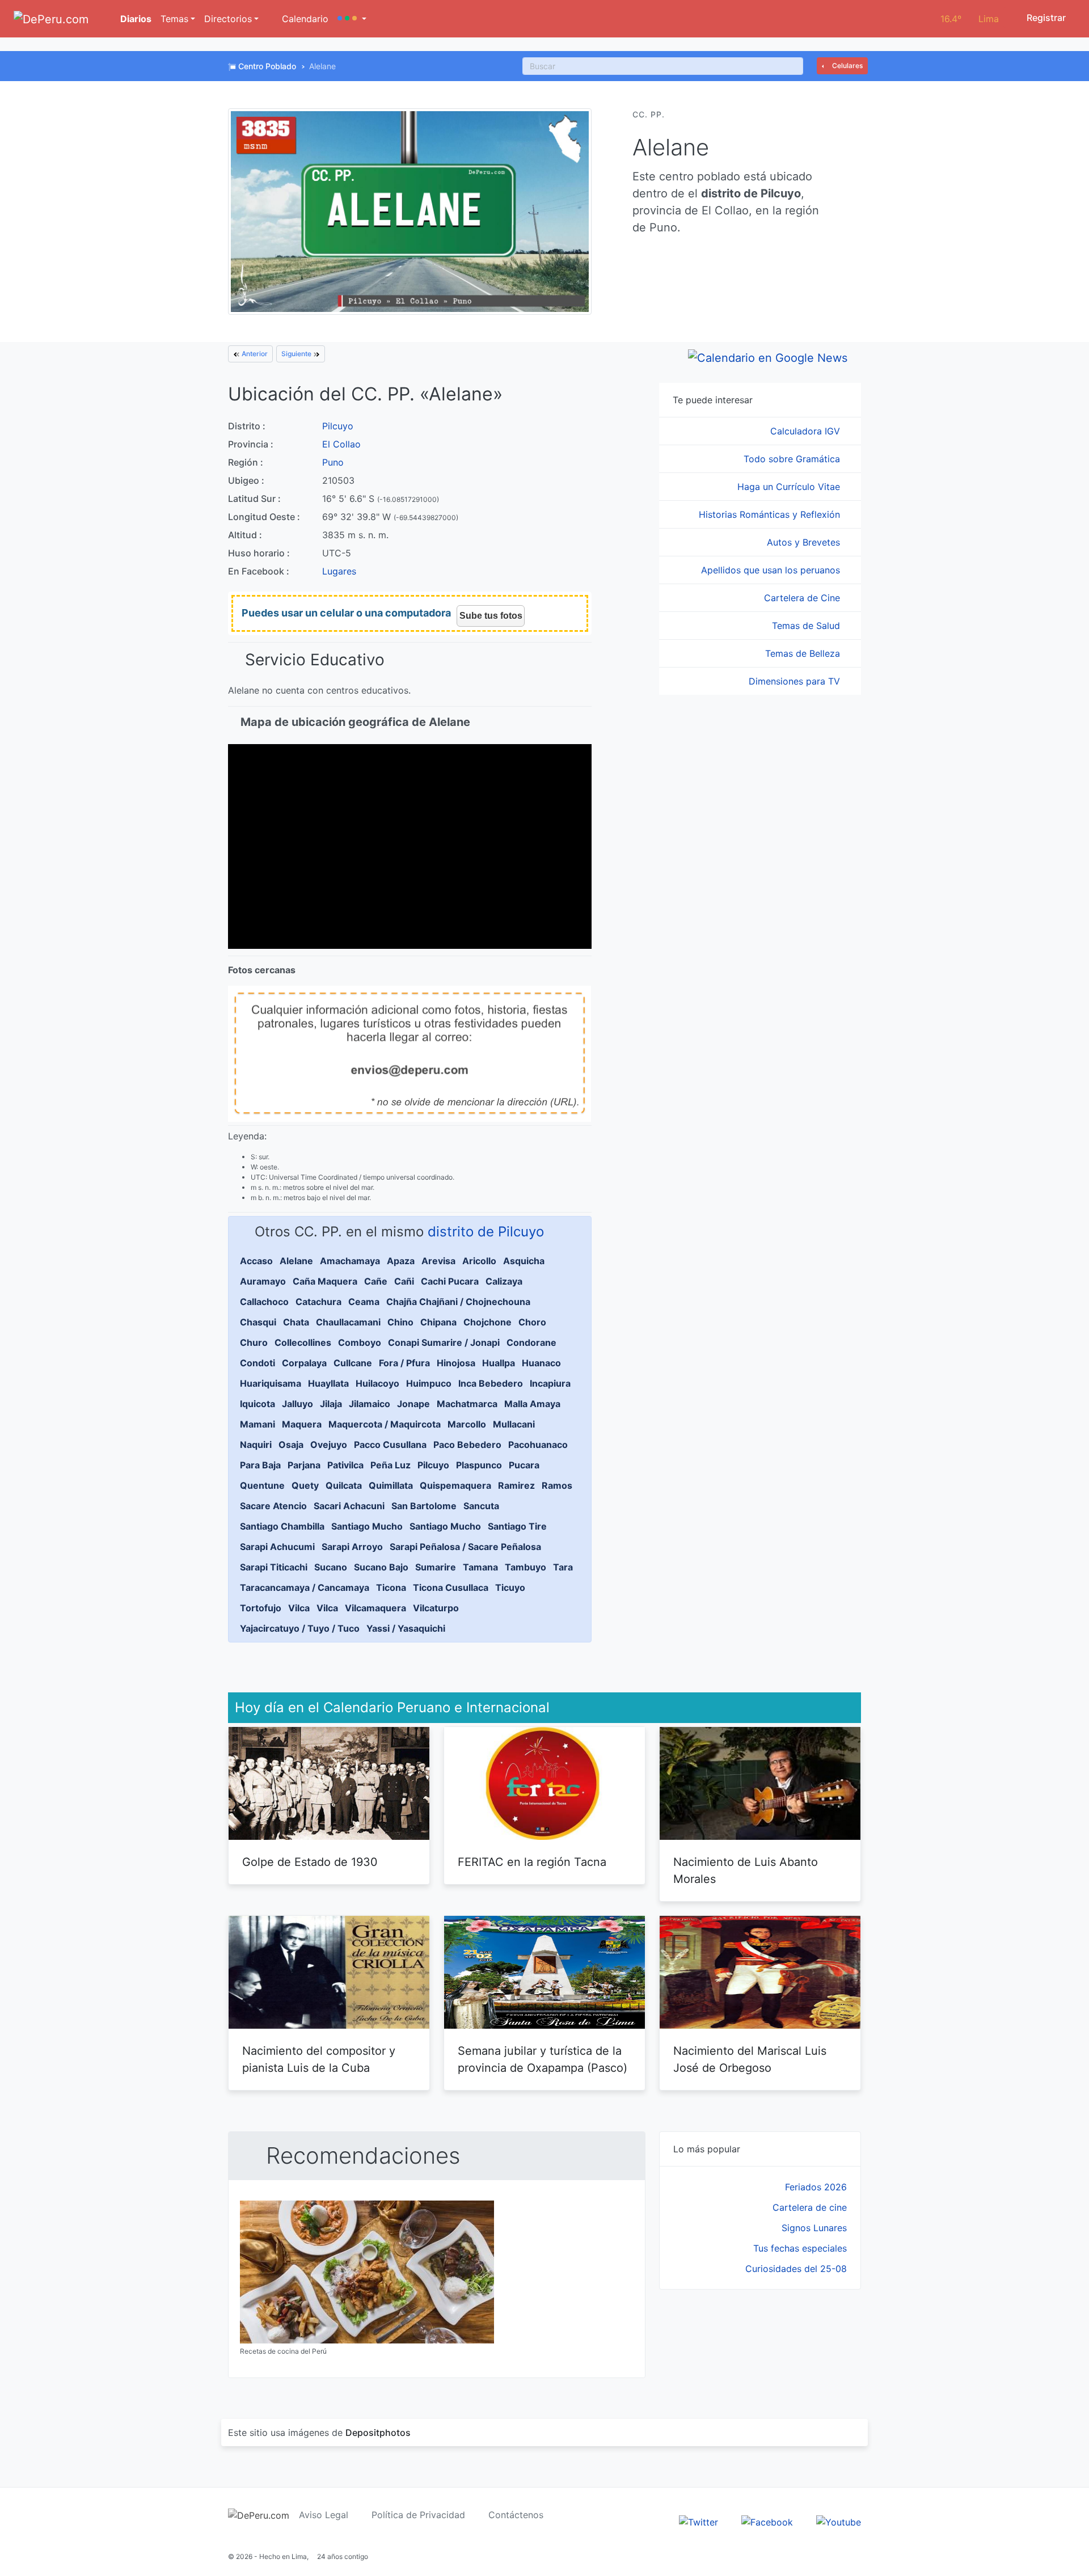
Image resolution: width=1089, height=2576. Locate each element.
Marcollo (467, 1424)
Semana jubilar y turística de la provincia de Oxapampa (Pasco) (543, 2059)
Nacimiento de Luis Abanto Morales (746, 1870)
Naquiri (256, 1445)
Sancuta (481, 1506)
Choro (532, 1322)
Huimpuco (429, 1383)
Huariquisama (271, 1383)
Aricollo (479, 1261)
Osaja (291, 1445)
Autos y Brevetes (805, 542)
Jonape (413, 1404)
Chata (296, 1322)
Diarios (135, 19)
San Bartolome (424, 1506)
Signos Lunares (814, 2228)
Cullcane (353, 1363)
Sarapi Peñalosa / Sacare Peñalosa (465, 1547)
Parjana (304, 1465)
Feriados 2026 (816, 2187)
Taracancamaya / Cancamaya (305, 1587)
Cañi (404, 1281)
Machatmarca (467, 1404)
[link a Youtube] (839, 2521)
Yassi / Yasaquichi (406, 1628)
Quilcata (344, 1485)
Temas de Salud (807, 626)
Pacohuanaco (538, 1445)
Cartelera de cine (810, 2207)
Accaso (256, 1261)
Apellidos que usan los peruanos (772, 570)
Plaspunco (479, 1465)
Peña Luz (391, 1465)
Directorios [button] (228, 19)
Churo (254, 1342)
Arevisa (438, 1261)
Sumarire (436, 1567)
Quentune (262, 1485)
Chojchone (487, 1322)
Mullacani (514, 1424)
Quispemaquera (455, 1485)
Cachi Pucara (450, 1281)
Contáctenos (516, 2515)
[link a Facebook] (767, 2521)
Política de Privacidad (418, 2515)
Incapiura (550, 1383)
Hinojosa (456, 1363)
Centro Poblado (267, 66)
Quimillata (391, 1485)
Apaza (401, 1261)
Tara (563, 1567)
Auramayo (263, 1281)
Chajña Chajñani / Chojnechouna (458, 1302)
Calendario (304, 19)
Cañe (376, 1281)
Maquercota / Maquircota (385, 1424)
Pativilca (345, 1465)
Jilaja (331, 1404)
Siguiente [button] (297, 354)
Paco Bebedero (467, 1445)
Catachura (318, 1302)
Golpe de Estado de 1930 (310, 1862)
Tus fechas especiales (800, 2248)
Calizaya (504, 1281)
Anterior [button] (254, 354)
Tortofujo (261, 1608)
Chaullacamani (348, 1322)
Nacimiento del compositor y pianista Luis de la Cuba (319, 2059)
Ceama (364, 1302)
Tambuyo (525, 1567)
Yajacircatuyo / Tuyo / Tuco (300, 1628)
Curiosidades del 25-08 (796, 2269)
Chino (400, 1322)
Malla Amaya (532, 1404)
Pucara (524, 1465)
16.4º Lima (970, 19)
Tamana (480, 1567)
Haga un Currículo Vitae (790, 487)
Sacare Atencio (273, 1506)
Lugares (339, 571)
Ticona (391, 1587)
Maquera (302, 1424)
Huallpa (499, 1363)
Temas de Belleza (804, 653)
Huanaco (541, 1363)
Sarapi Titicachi (274, 1567)
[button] (352, 19)
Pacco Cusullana (390, 1445)
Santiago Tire (517, 1526)
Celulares (847, 66)
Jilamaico (370, 1404)
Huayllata (328, 1383)
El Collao (341, 444)
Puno (333, 462)
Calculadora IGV (807, 431)
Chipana (438, 1322)
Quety (305, 1485)
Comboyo (360, 1342)
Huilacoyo (377, 1383)
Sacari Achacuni (349, 1506)
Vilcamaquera (375, 1608)
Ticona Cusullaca (451, 1587)
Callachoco (264, 1302)
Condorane (531, 1342)
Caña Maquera (325, 1281)
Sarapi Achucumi (277, 1547)
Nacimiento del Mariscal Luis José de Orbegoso (750, 2059)
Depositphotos (378, 2433)
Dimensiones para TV (796, 681)
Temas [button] (174, 19)
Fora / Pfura (404, 1363)
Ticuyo (510, 1587)
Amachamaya (350, 1261)
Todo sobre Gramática (793, 459)
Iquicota (258, 1404)
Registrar (1045, 18)
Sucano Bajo (381, 1567)
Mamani (258, 1424)
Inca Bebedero (491, 1383)
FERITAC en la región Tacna (532, 1862)
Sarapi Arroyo (352, 1547)
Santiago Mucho (367, 1526)
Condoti (258, 1363)
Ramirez (516, 1485)
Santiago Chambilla (282, 1526)
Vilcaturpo (436, 1608)
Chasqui (258, 1322)
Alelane (296, 1261)
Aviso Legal (324, 2515)
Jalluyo (297, 1404)
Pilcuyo (338, 426)
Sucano (331, 1567)
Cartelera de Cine (803, 598)
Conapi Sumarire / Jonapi (444, 1342)
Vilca (299, 1608)
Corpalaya (304, 1363)
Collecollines (303, 1342)
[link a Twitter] (698, 2521)
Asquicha (524, 1261)
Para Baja (260, 1465)
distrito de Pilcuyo (486, 1232)
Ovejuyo (329, 1445)
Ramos (557, 1485)
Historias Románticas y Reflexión (771, 514)
